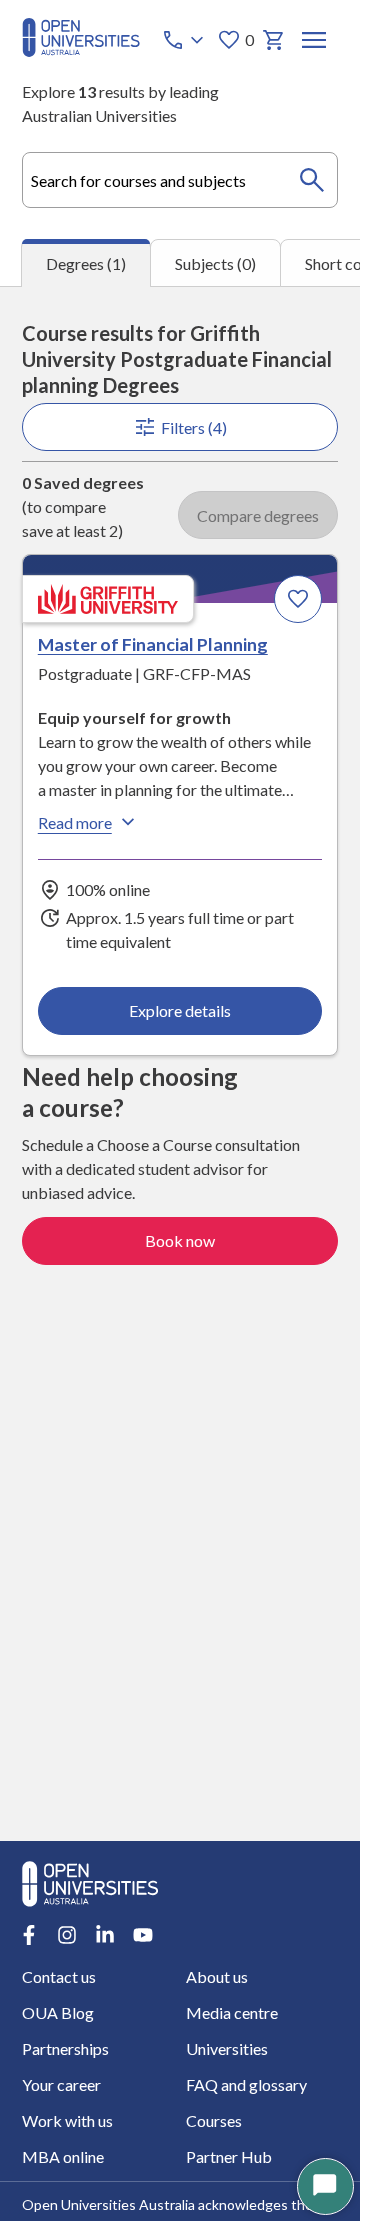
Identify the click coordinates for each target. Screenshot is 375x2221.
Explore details (180, 1010)
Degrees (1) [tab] (86, 263)
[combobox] (180, 180)
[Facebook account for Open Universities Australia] (29, 1935)
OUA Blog (58, 2012)
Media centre (232, 2012)
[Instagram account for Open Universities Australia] (67, 1935)
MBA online (63, 2156)
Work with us (67, 2120)
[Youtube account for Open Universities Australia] (143, 1935)
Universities (227, 2048)
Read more (75, 822)
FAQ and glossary (246, 2084)
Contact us (59, 1976)
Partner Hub (229, 2156)
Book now (180, 1240)
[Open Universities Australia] (81, 50)
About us (217, 1976)
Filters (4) (194, 427)
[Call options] (185, 40)
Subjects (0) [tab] (215, 263)
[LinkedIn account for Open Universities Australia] (105, 1935)
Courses (214, 2120)
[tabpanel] (180, 1063)
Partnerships (65, 2048)
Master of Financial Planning (153, 644)
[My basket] (274, 40)
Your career (61, 2084)
